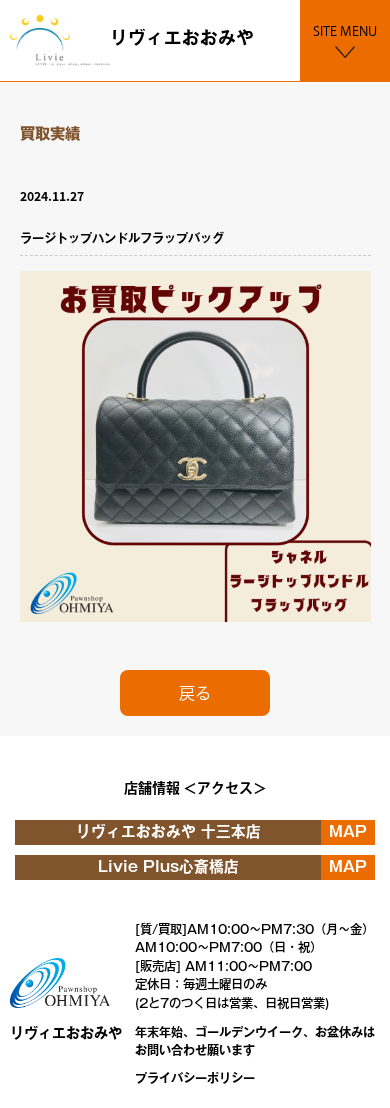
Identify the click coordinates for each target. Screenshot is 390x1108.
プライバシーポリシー (195, 1078)
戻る (195, 693)
